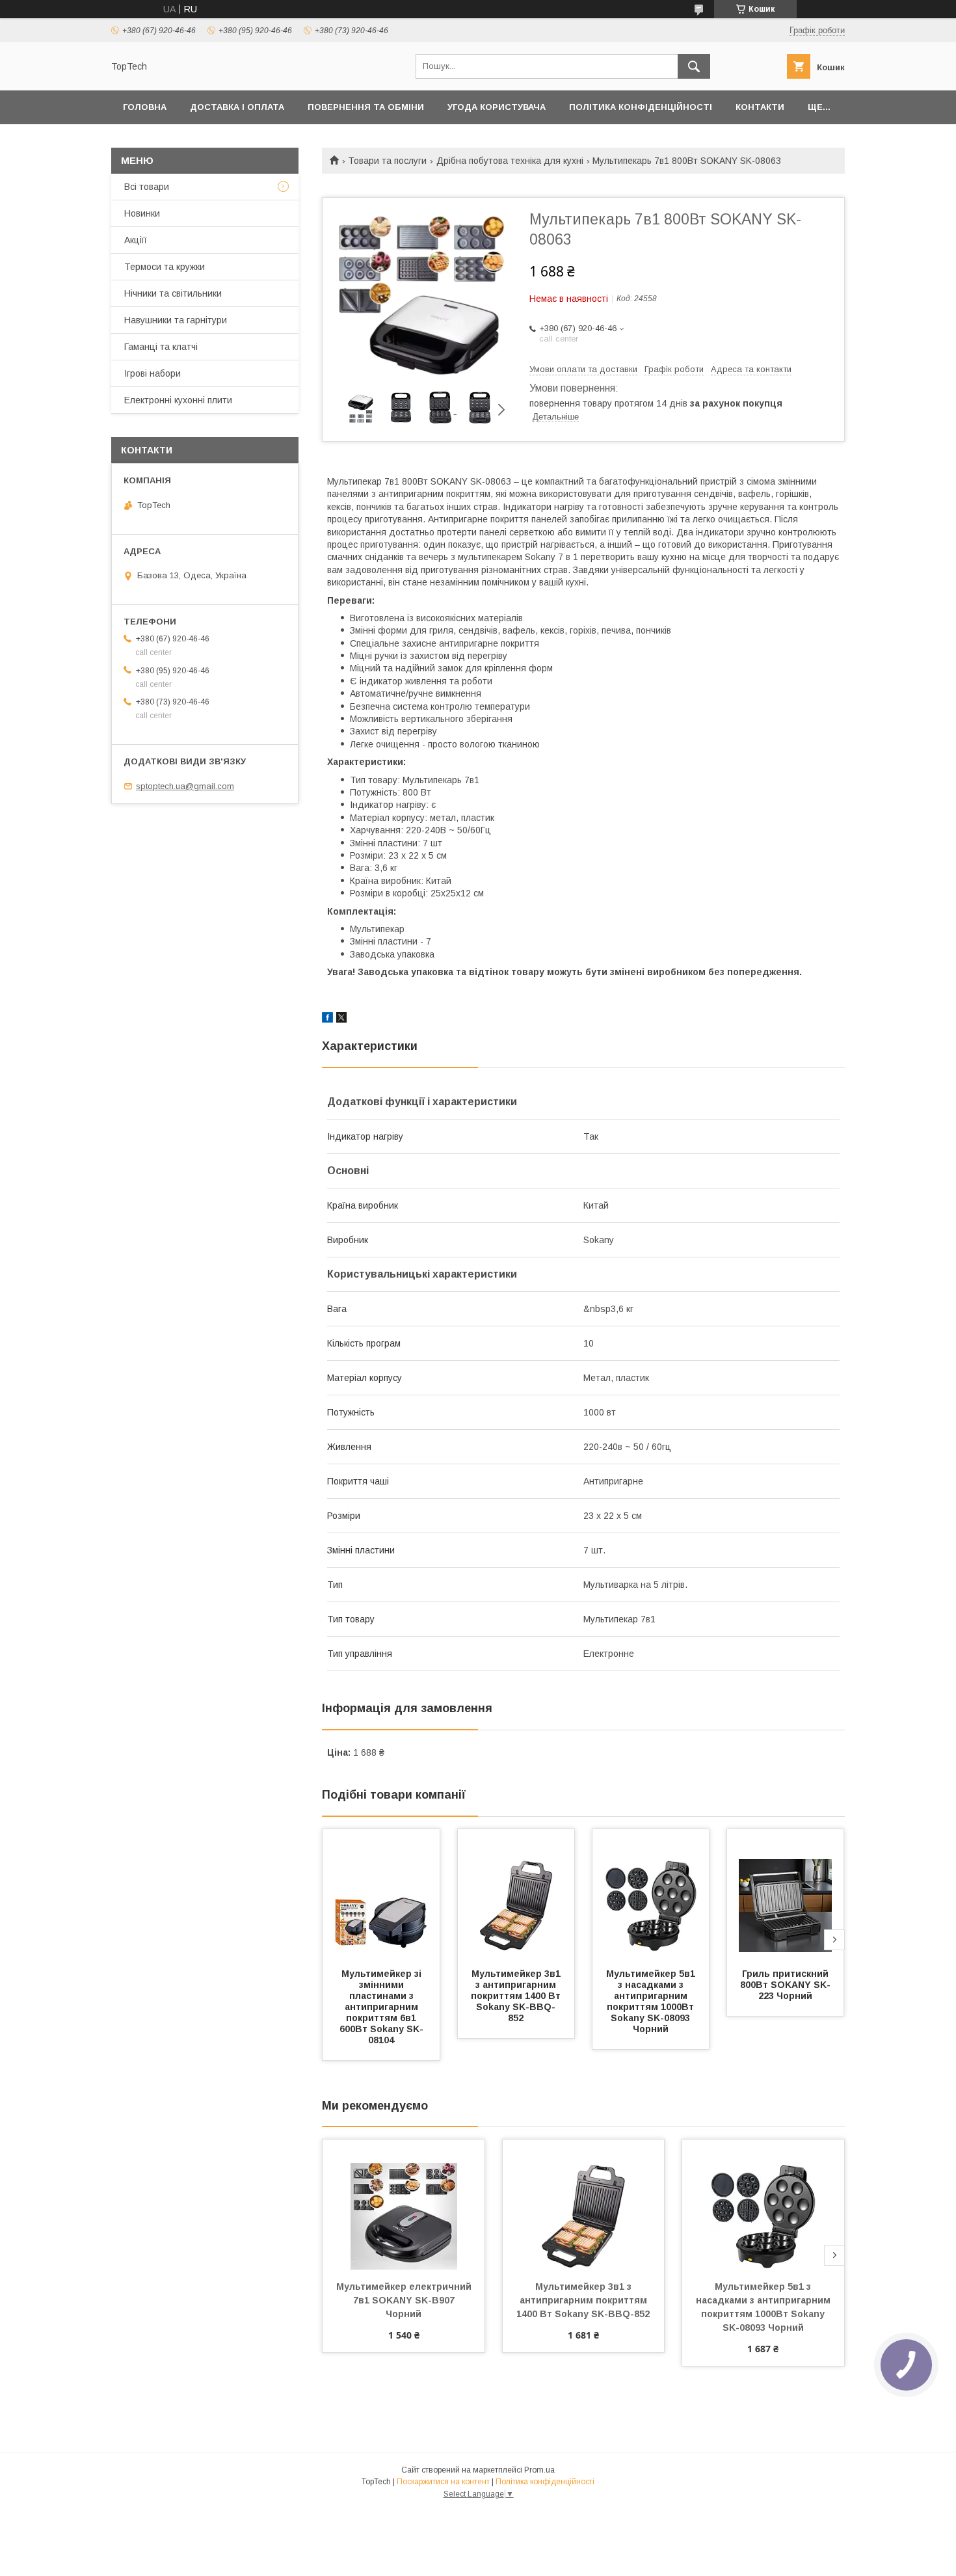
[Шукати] (694, 66)
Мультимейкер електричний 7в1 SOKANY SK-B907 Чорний (405, 2300)
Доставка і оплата (237, 107)
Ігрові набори (153, 373)
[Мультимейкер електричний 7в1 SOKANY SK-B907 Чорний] (404, 2205)
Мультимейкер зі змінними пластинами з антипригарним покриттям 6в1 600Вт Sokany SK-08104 (382, 2007)
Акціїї (136, 240)
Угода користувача (497, 107)
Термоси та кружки (165, 267)
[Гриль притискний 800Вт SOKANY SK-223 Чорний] (786, 1894)
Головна (145, 107)
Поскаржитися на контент (443, 2482)
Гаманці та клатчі (161, 347)
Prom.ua (539, 2470)
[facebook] (327, 1019)
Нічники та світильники (173, 293)
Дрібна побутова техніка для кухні (510, 161)
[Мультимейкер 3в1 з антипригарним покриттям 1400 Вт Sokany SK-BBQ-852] (516, 1894)
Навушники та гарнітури (176, 320)
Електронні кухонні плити (178, 400)
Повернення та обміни (366, 107)
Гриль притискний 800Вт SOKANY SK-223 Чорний (786, 1985)
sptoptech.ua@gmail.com (185, 786)
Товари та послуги (387, 161)
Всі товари (147, 187)
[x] (341, 1019)
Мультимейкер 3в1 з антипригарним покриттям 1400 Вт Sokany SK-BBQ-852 (517, 1996)
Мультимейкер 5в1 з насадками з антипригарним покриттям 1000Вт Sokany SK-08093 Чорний (652, 2001)
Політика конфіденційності (641, 107)
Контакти (760, 107)
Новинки (142, 213)
